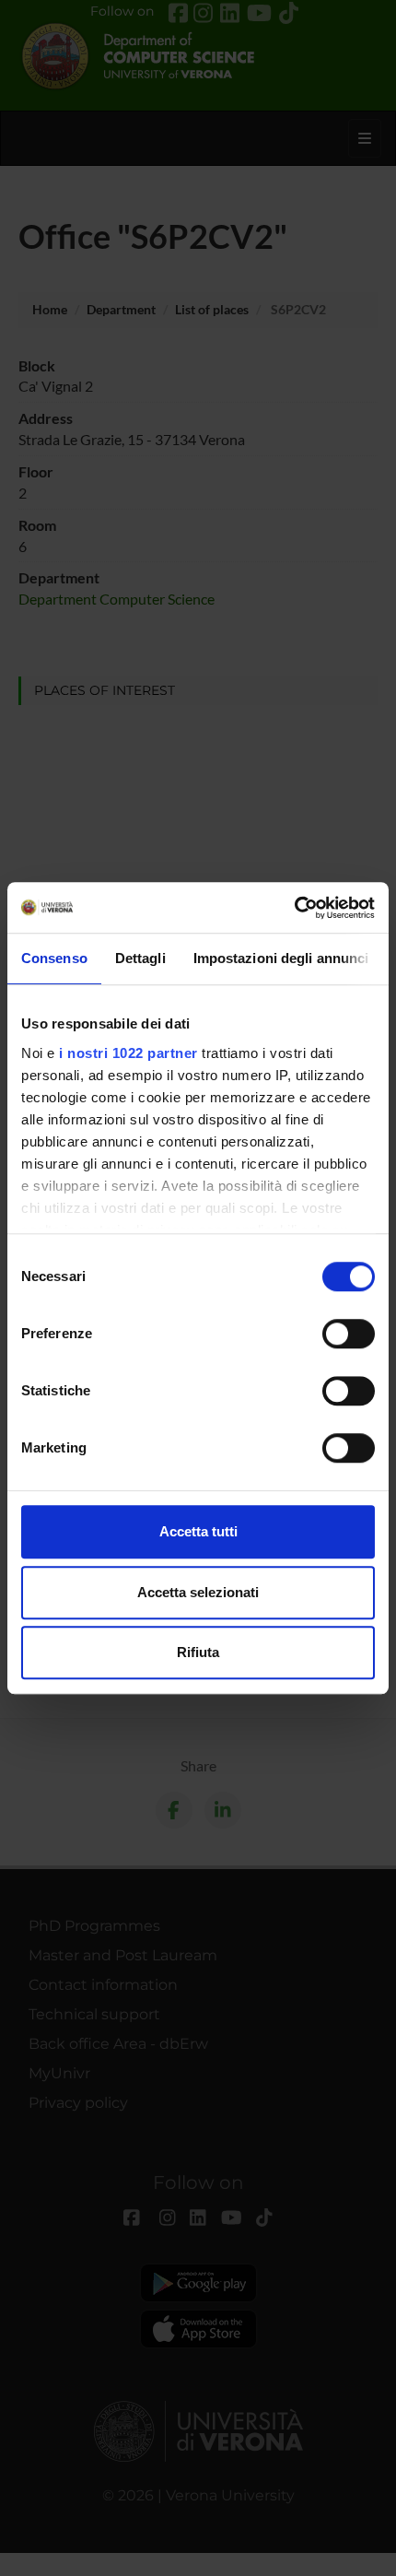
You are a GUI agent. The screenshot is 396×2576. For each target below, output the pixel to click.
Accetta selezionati (198, 1592)
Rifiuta (198, 1652)
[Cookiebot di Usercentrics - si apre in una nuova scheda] (294, 908)
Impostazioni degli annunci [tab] (281, 958)
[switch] (349, 1334)
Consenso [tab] (54, 958)
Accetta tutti (198, 1531)
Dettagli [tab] (140, 958)
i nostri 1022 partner (128, 1053)
